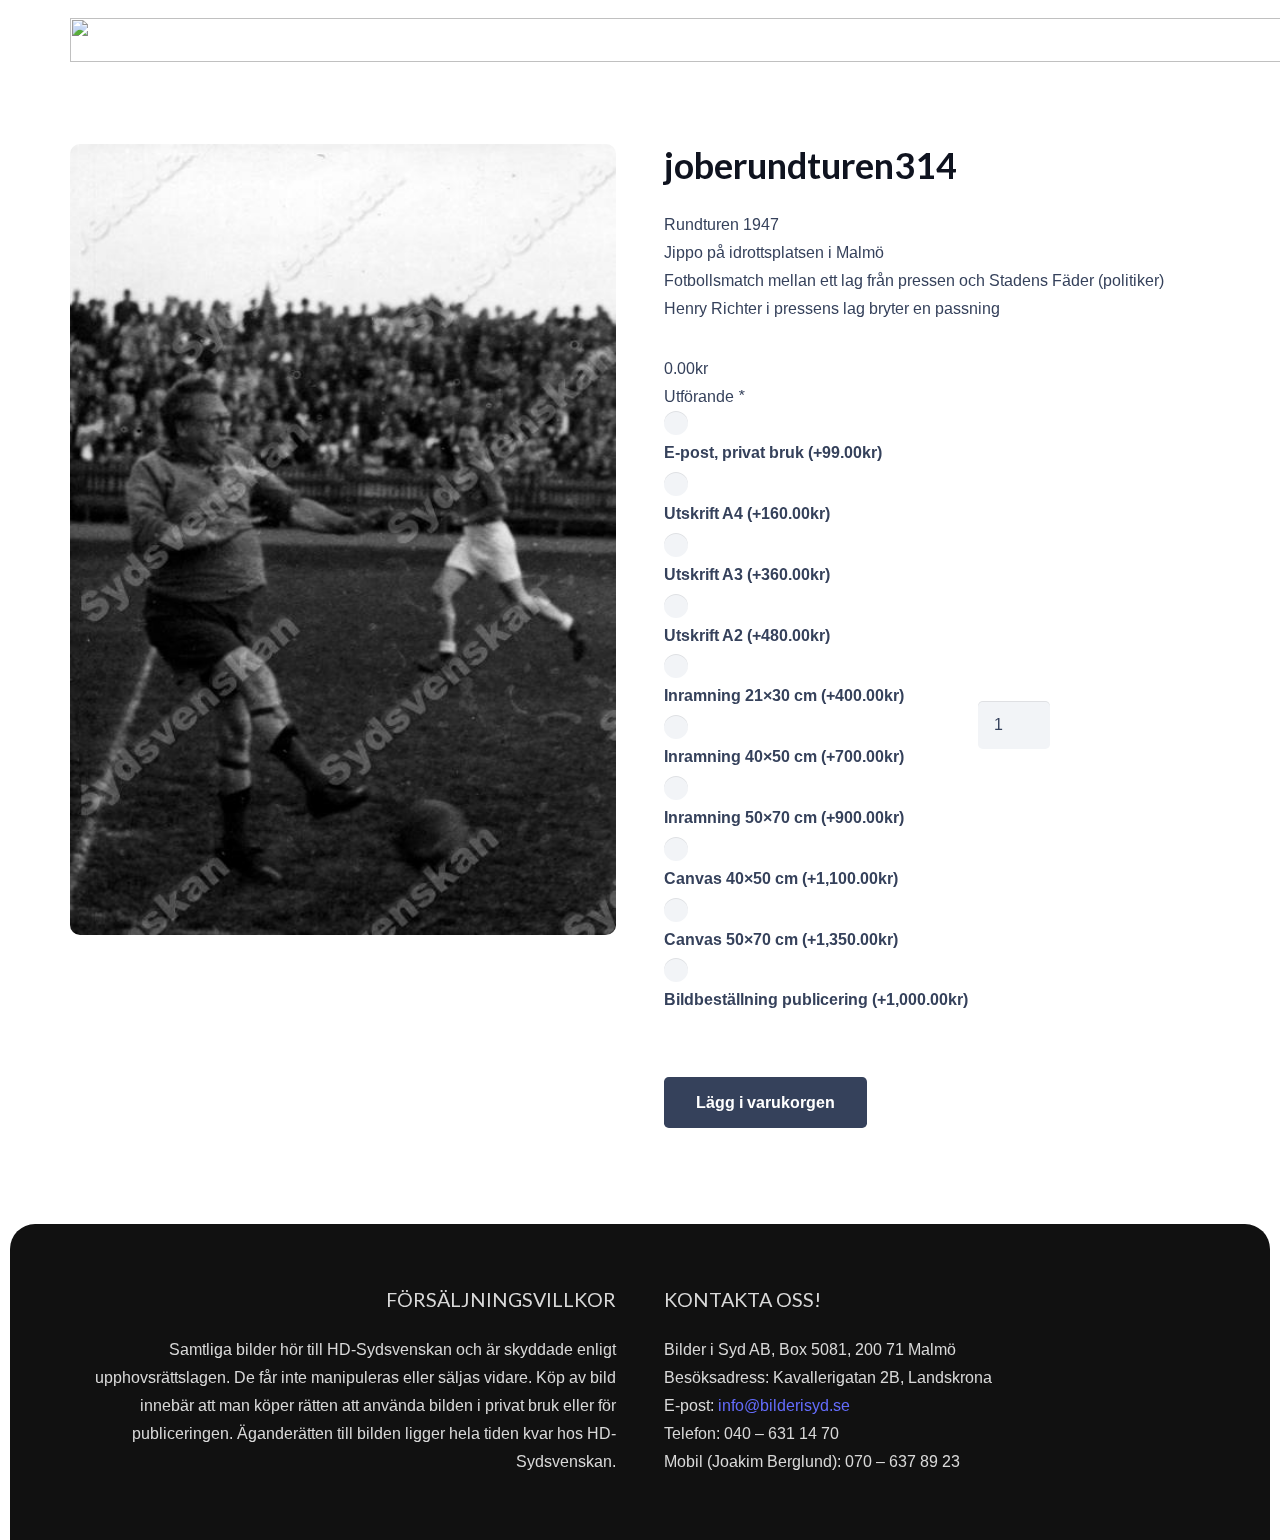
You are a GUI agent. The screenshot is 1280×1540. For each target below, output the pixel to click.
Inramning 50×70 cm (784, 817)
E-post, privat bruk (773, 452)
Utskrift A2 (747, 635)
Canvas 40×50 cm (781, 878)
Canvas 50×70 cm (781, 939)
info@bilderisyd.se (784, 1405)
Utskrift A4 (747, 513)
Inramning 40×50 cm (784, 756)
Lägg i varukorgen (765, 1102)
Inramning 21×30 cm (784, 695)
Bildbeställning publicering (816, 999)
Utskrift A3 (747, 574)
